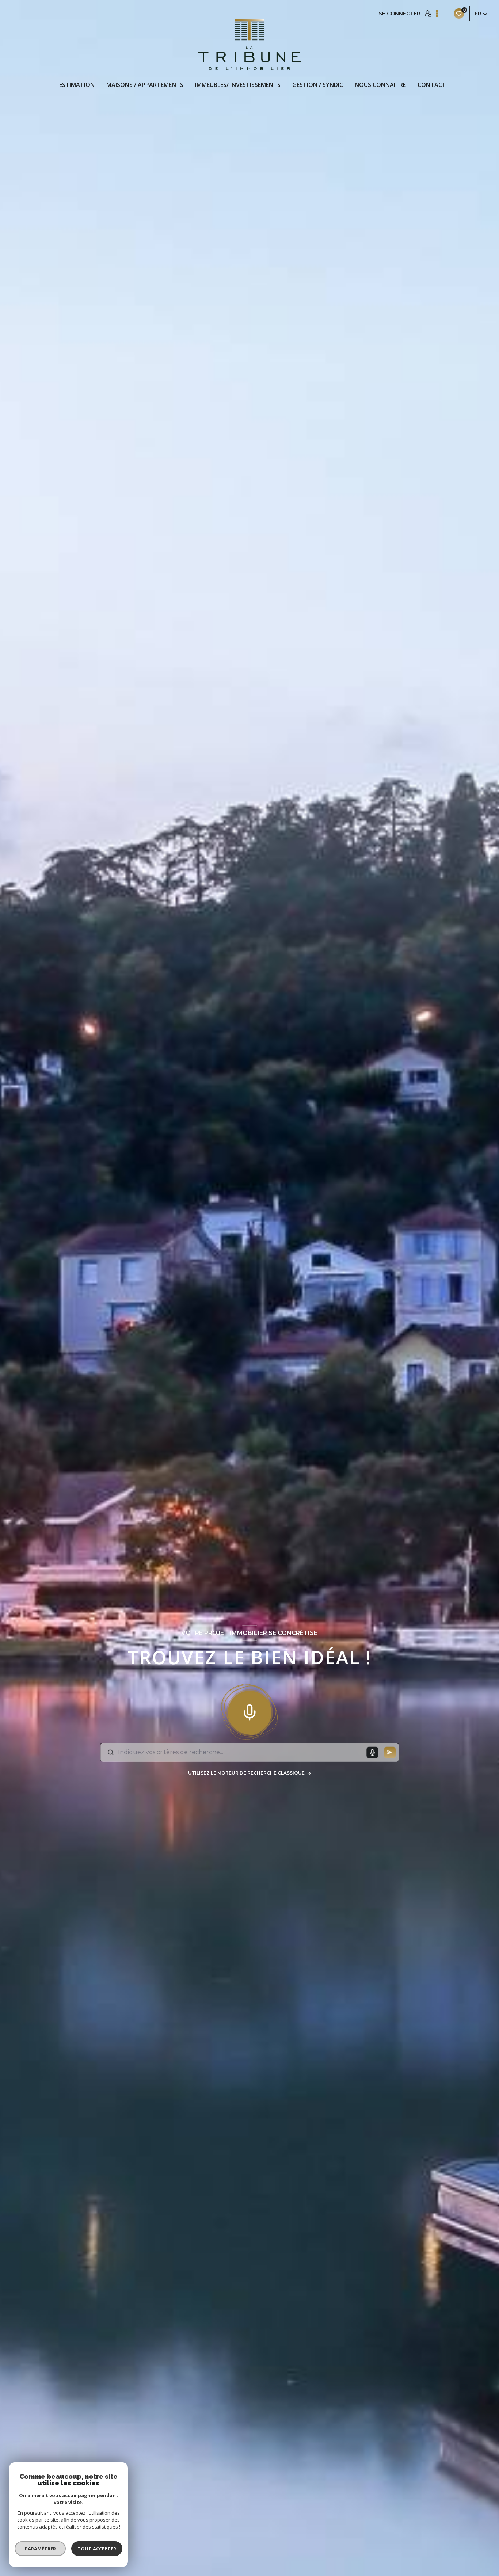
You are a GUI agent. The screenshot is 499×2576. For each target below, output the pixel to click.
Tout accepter (97, 2549)
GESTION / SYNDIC (318, 85)
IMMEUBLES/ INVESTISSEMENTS (238, 85)
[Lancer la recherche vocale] (249, 1711)
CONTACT (432, 85)
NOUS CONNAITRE (380, 85)
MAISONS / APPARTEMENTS (145, 85)
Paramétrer (40, 2549)
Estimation (77, 85)
